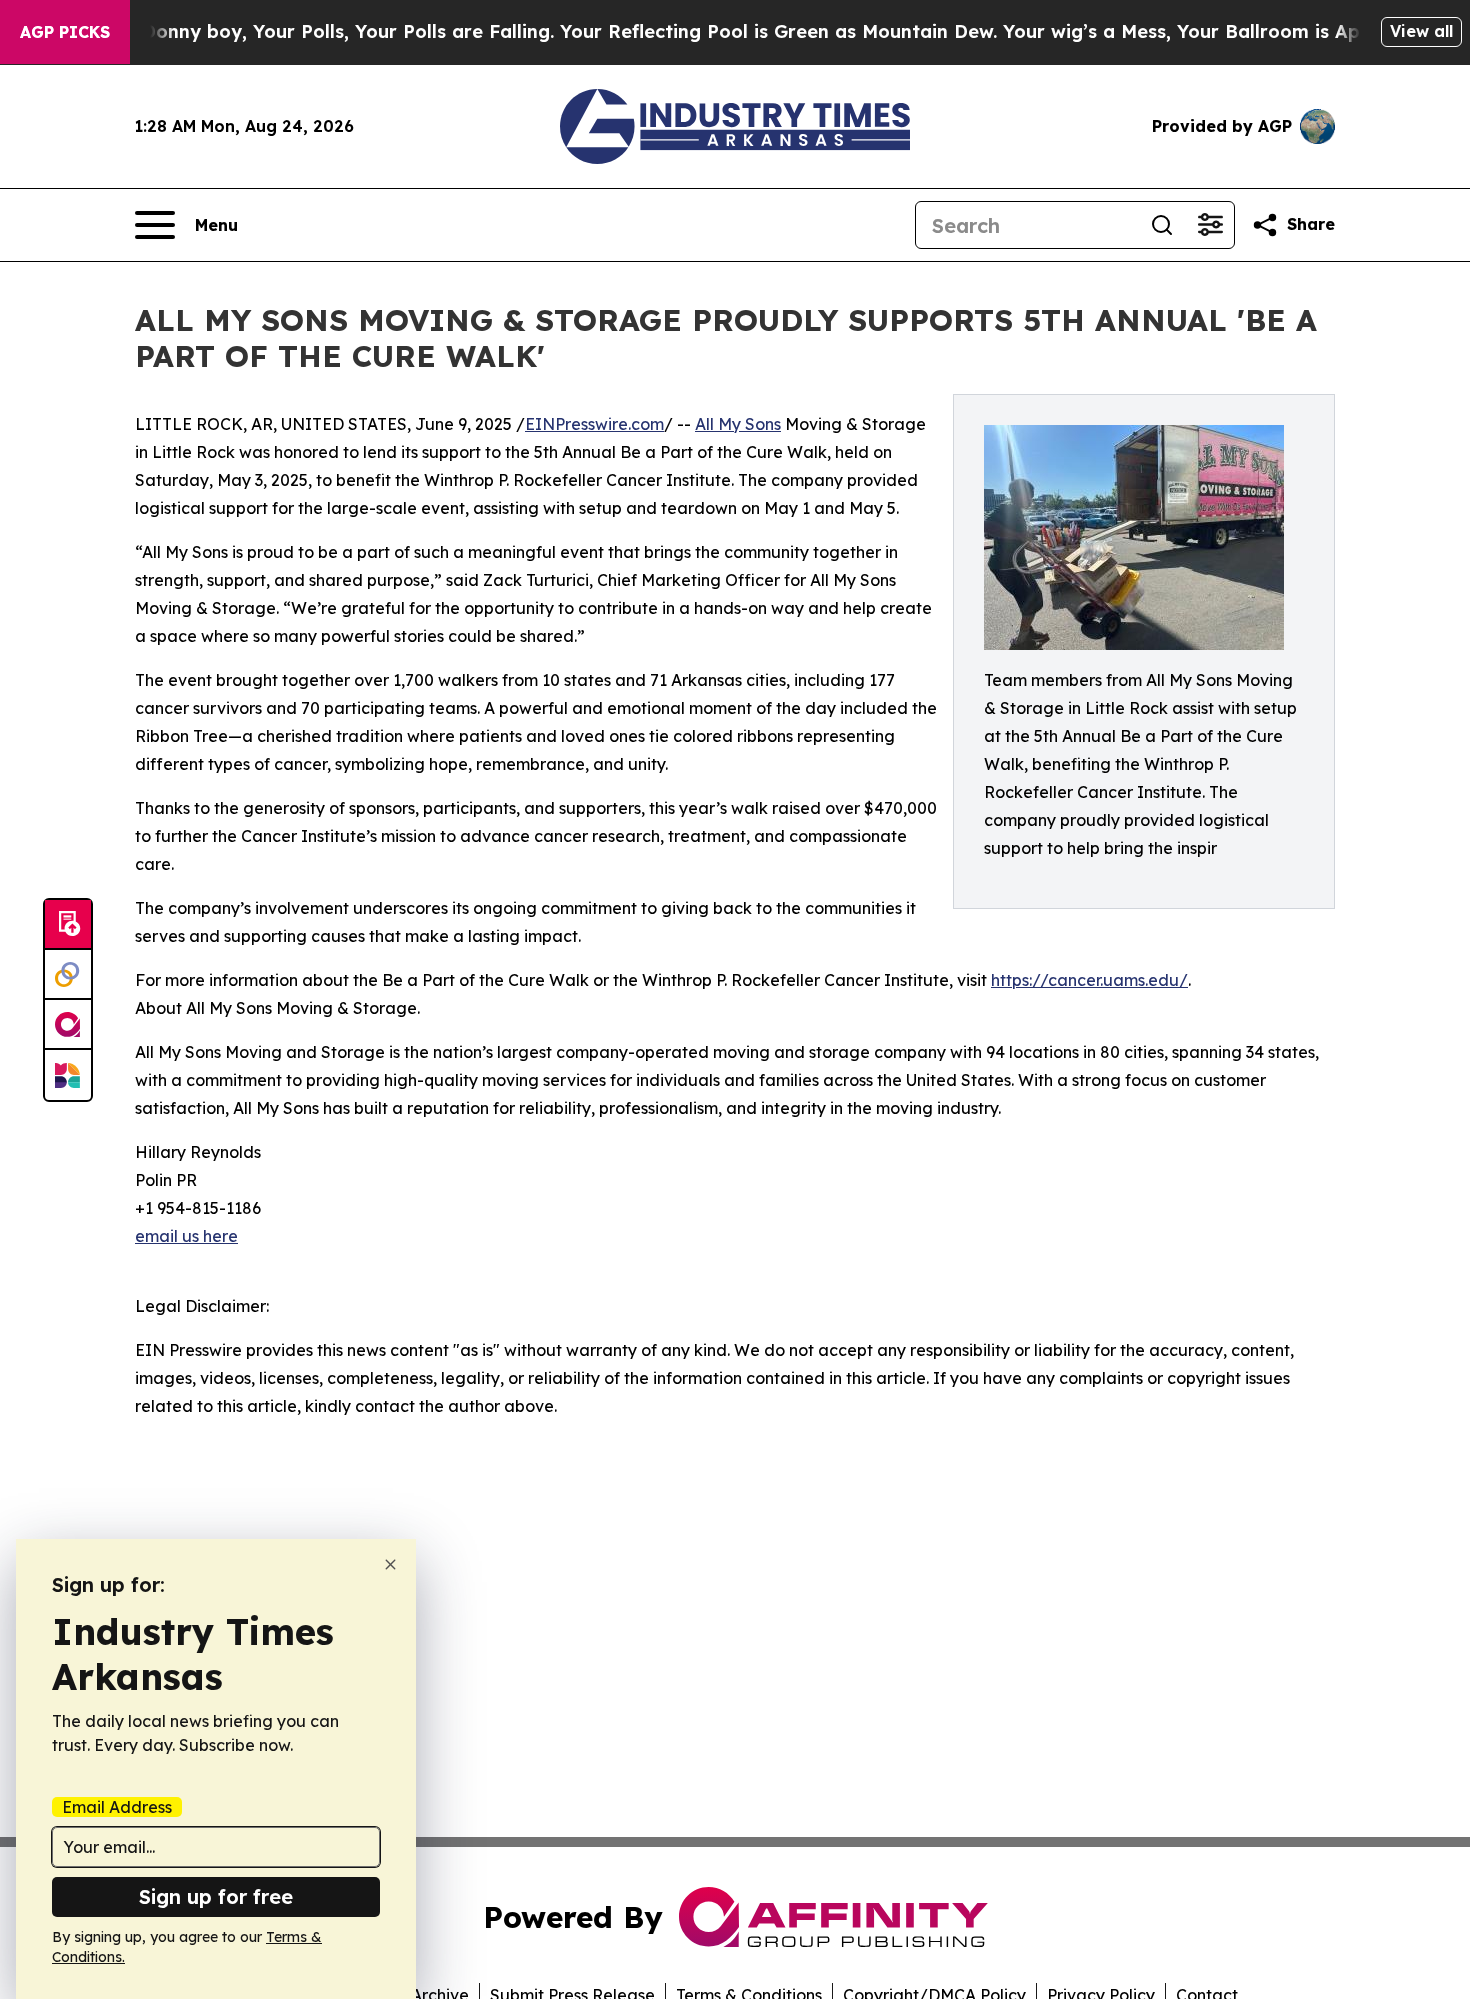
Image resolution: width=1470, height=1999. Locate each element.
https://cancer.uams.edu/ (1089, 980)
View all (1421, 31)
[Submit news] (68, 925)
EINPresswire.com (594, 424)
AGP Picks (65, 32)
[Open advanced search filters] (1210, 225)
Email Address (117, 1807)
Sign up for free (216, 1896)
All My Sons (738, 424)
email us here (186, 1236)
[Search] (1162, 225)
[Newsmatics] (68, 1075)
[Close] (390, 1564)
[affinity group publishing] (68, 1025)
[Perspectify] (68, 975)
